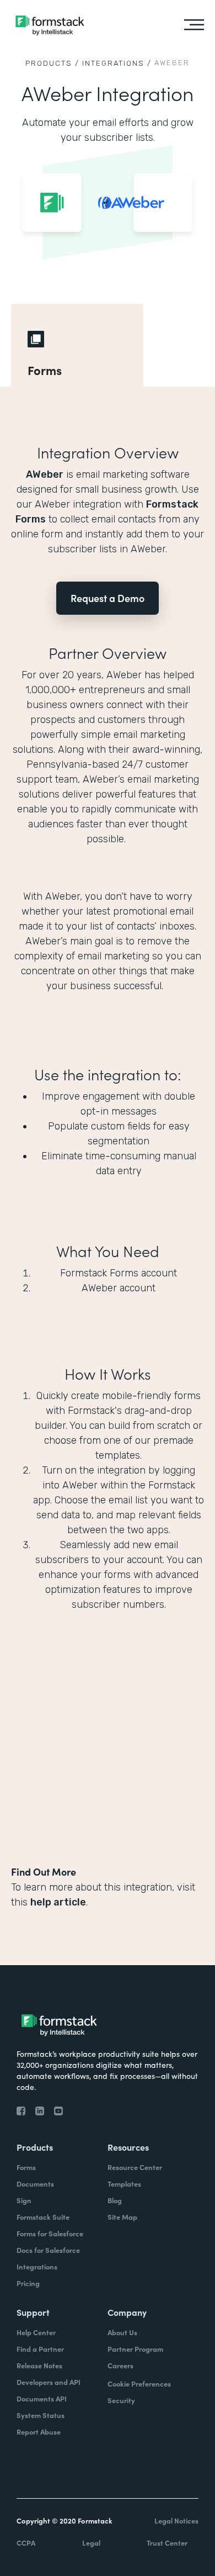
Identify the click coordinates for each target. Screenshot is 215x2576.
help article (58, 1902)
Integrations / (117, 63)
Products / (52, 63)
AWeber (45, 474)
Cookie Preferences (139, 2384)
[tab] (77, 345)
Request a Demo (108, 598)
